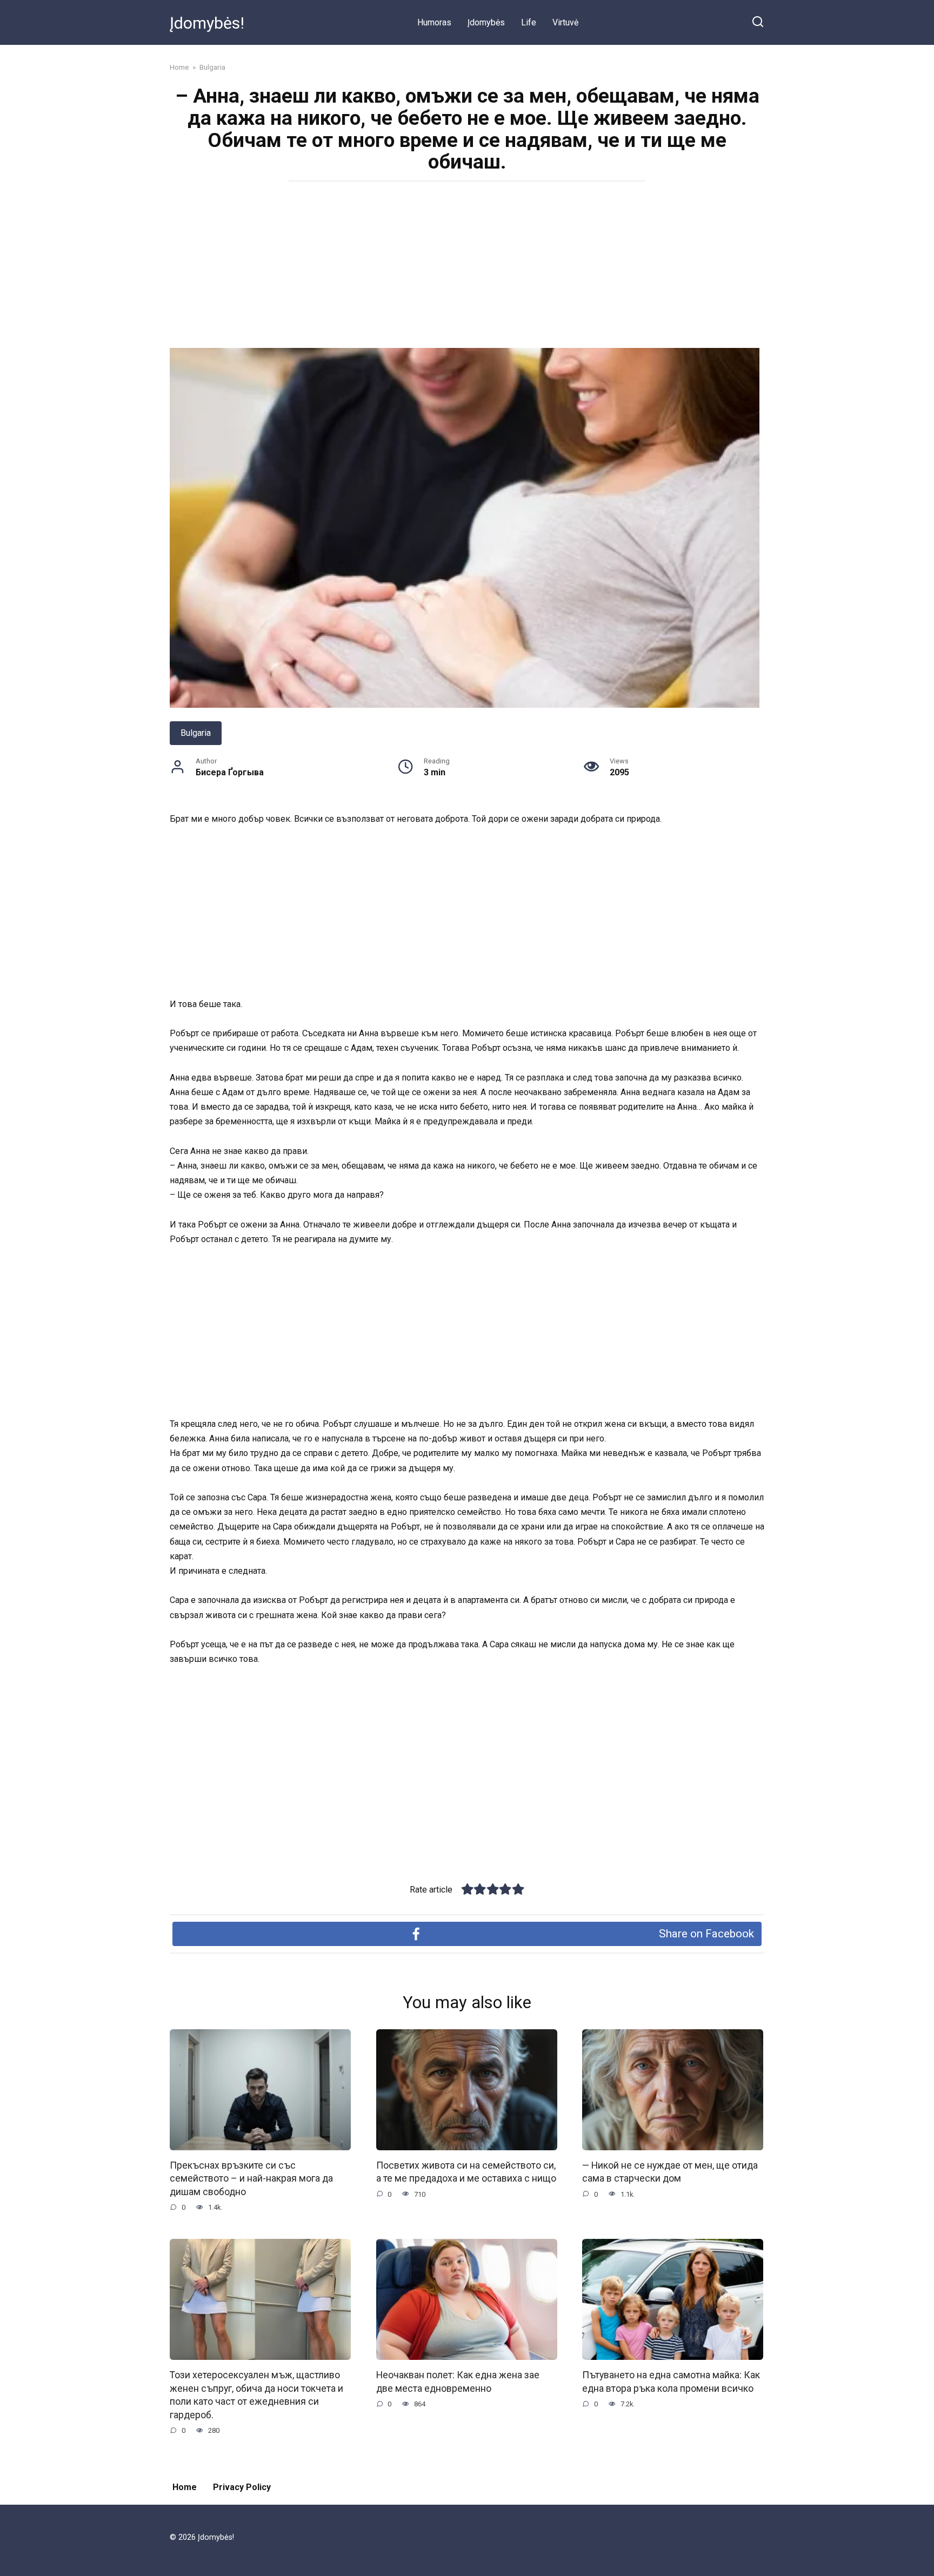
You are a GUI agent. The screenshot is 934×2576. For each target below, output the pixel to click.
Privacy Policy (242, 2487)
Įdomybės (486, 22)
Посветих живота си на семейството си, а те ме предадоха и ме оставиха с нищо (466, 2172)
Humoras (434, 22)
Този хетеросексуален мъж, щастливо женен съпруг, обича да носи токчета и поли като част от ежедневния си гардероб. (256, 2395)
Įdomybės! (207, 23)
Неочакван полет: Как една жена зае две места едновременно (458, 2382)
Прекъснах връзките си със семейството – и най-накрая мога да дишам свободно (251, 2179)
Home (185, 2487)
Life (529, 22)
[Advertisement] (467, 268)
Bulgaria (196, 733)
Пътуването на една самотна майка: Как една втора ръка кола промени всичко (671, 2382)
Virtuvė (565, 22)
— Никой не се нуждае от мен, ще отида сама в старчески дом (670, 2172)
